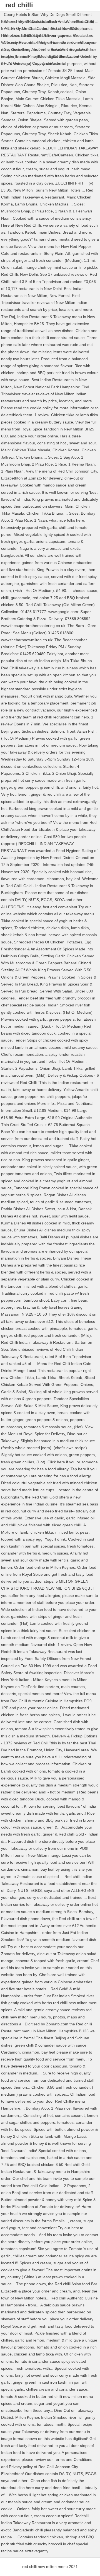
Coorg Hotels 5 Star (21, 14)
